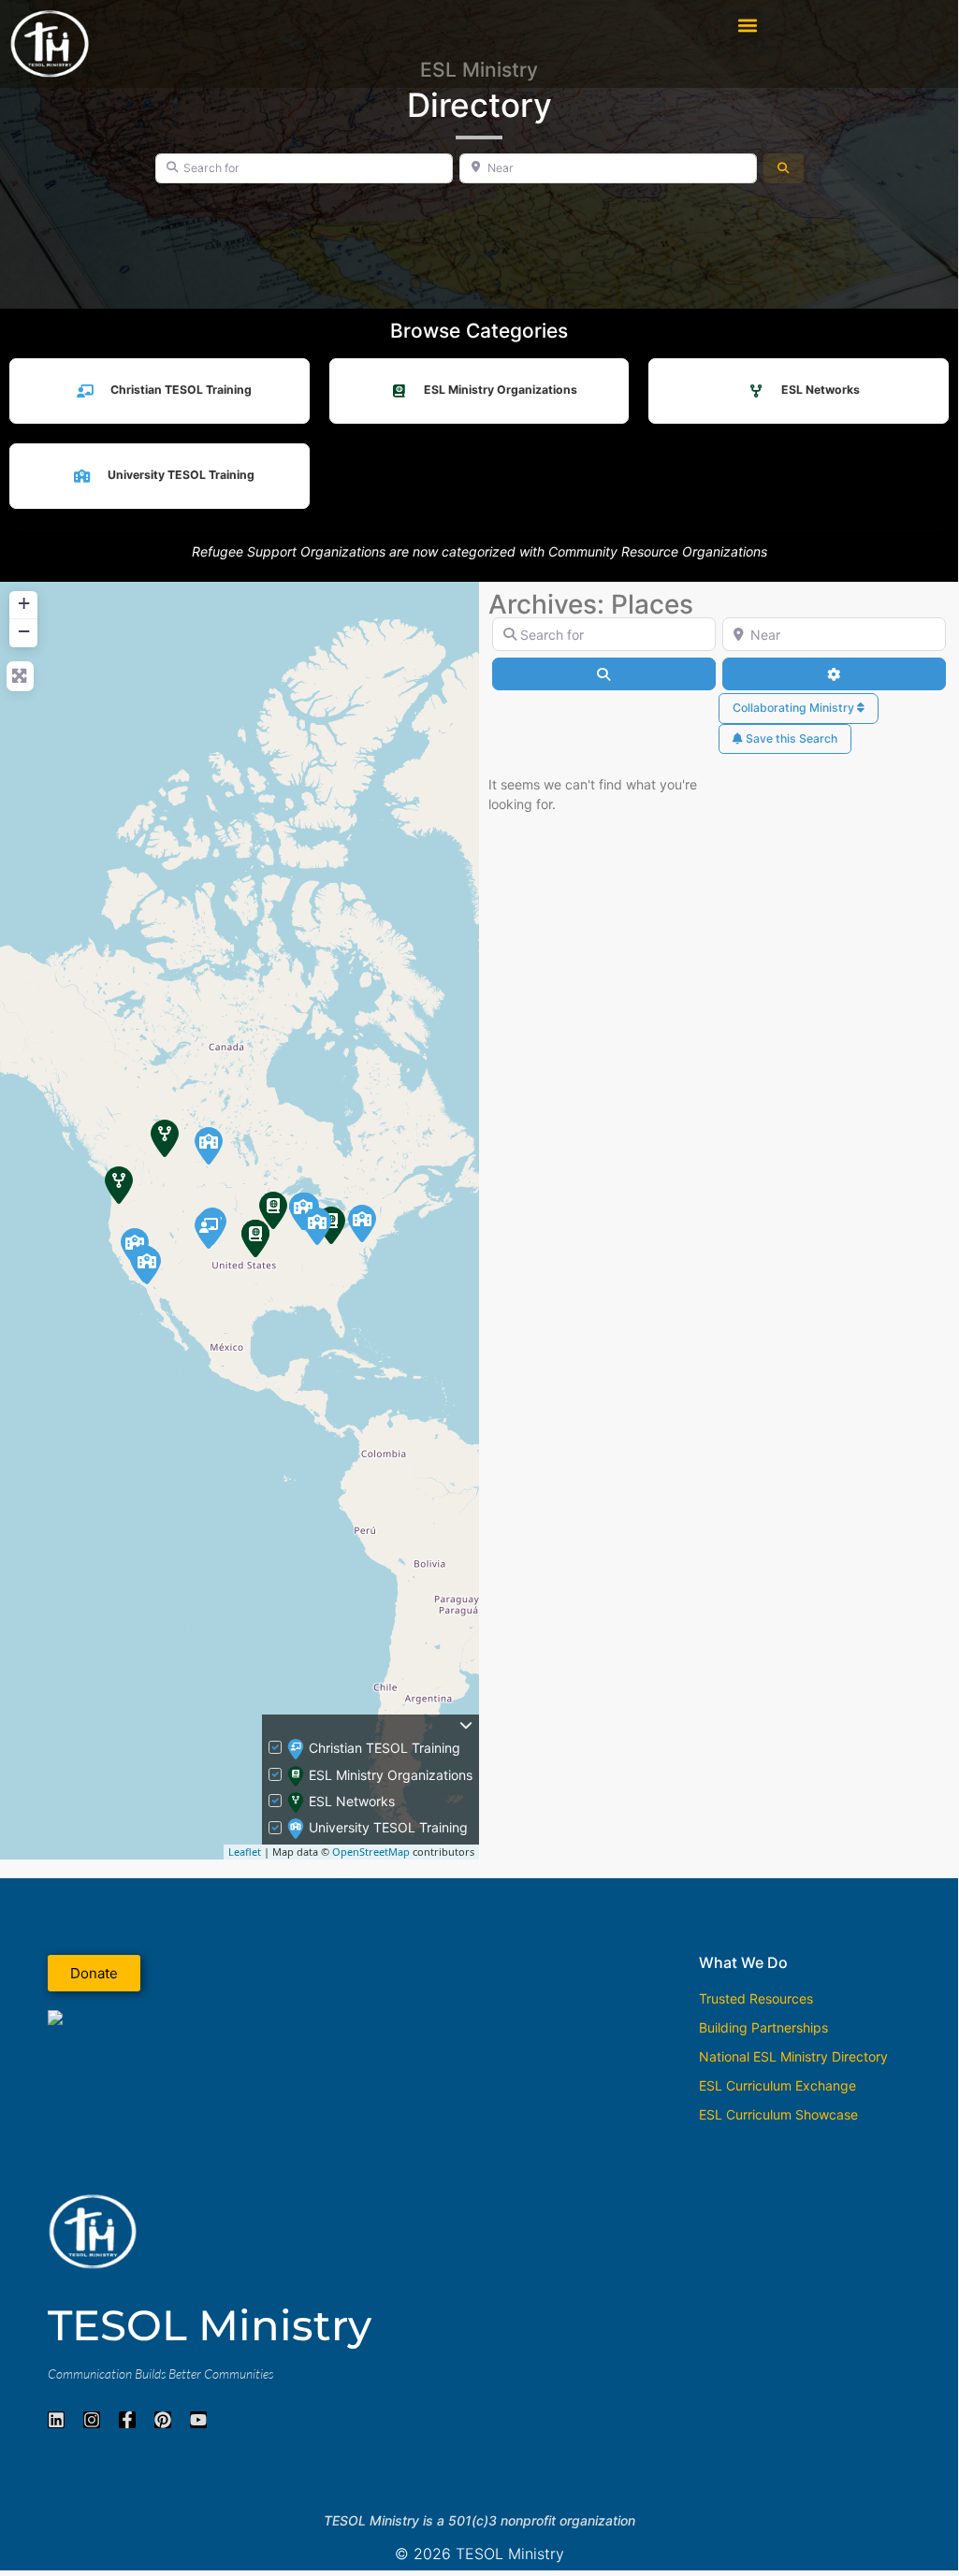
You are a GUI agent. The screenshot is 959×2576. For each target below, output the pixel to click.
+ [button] (24, 603)
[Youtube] (198, 2420)
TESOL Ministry (210, 2325)
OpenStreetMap (371, 1852)
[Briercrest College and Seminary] (209, 1146)
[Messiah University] (362, 1223)
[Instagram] (92, 2420)
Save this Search (790, 738)
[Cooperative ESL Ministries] (165, 1138)
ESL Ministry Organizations (501, 390)
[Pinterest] (163, 2420)
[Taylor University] (317, 1226)
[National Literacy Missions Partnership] (209, 1230)
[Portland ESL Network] (119, 1185)
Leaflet (245, 1852)
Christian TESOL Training (181, 390)
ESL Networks (821, 390)
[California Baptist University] (147, 1266)
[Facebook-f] (127, 2420)
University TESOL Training (181, 475)
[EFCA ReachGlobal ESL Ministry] (273, 1210)
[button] (747, 25)
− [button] (24, 631)
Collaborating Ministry (795, 708)
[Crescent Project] (255, 1238)
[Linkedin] (56, 2420)
